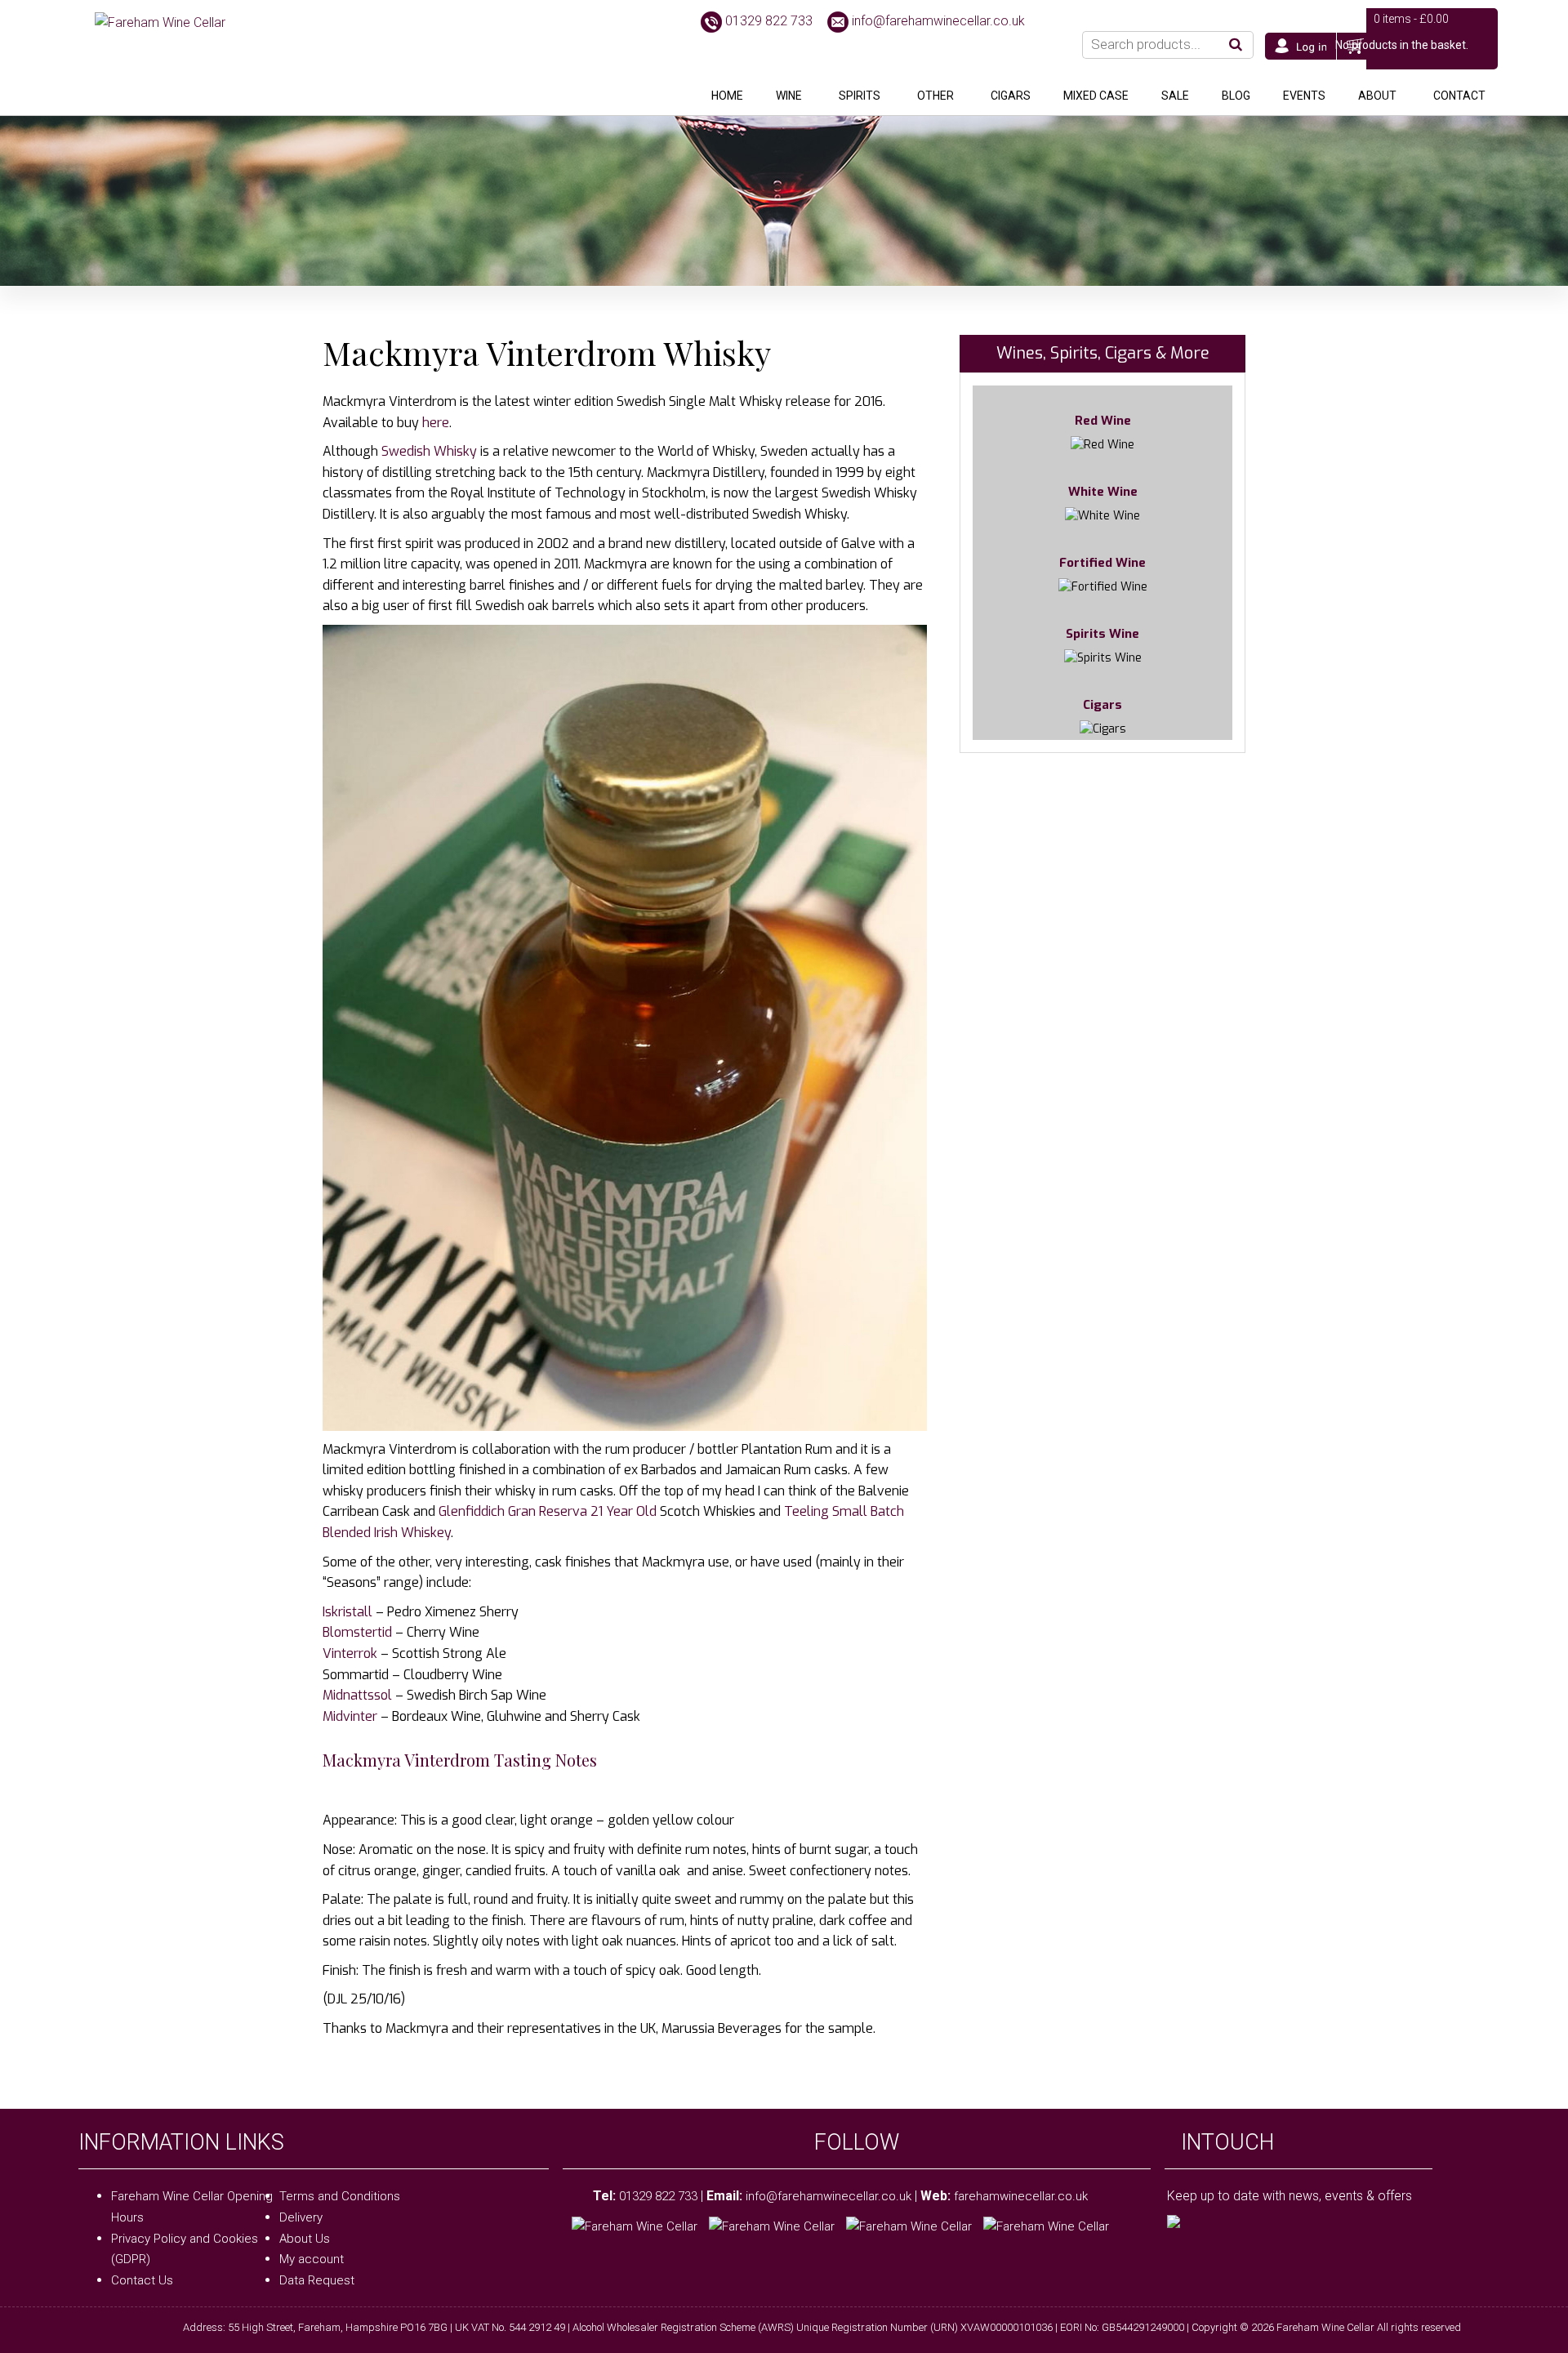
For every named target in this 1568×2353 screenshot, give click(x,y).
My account (312, 2259)
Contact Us (142, 2280)
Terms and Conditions (340, 2196)
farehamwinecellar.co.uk (1021, 2196)
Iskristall (347, 1612)
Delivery (301, 2217)
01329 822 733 (769, 21)
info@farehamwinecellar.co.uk (938, 21)
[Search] (1236, 45)
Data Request (317, 2280)
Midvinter (350, 1716)
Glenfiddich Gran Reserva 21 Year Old (548, 1511)
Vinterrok (350, 1653)
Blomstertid (357, 1632)
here (436, 423)
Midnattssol (357, 1695)
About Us (305, 2239)
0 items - (1411, 19)
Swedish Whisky (429, 451)
